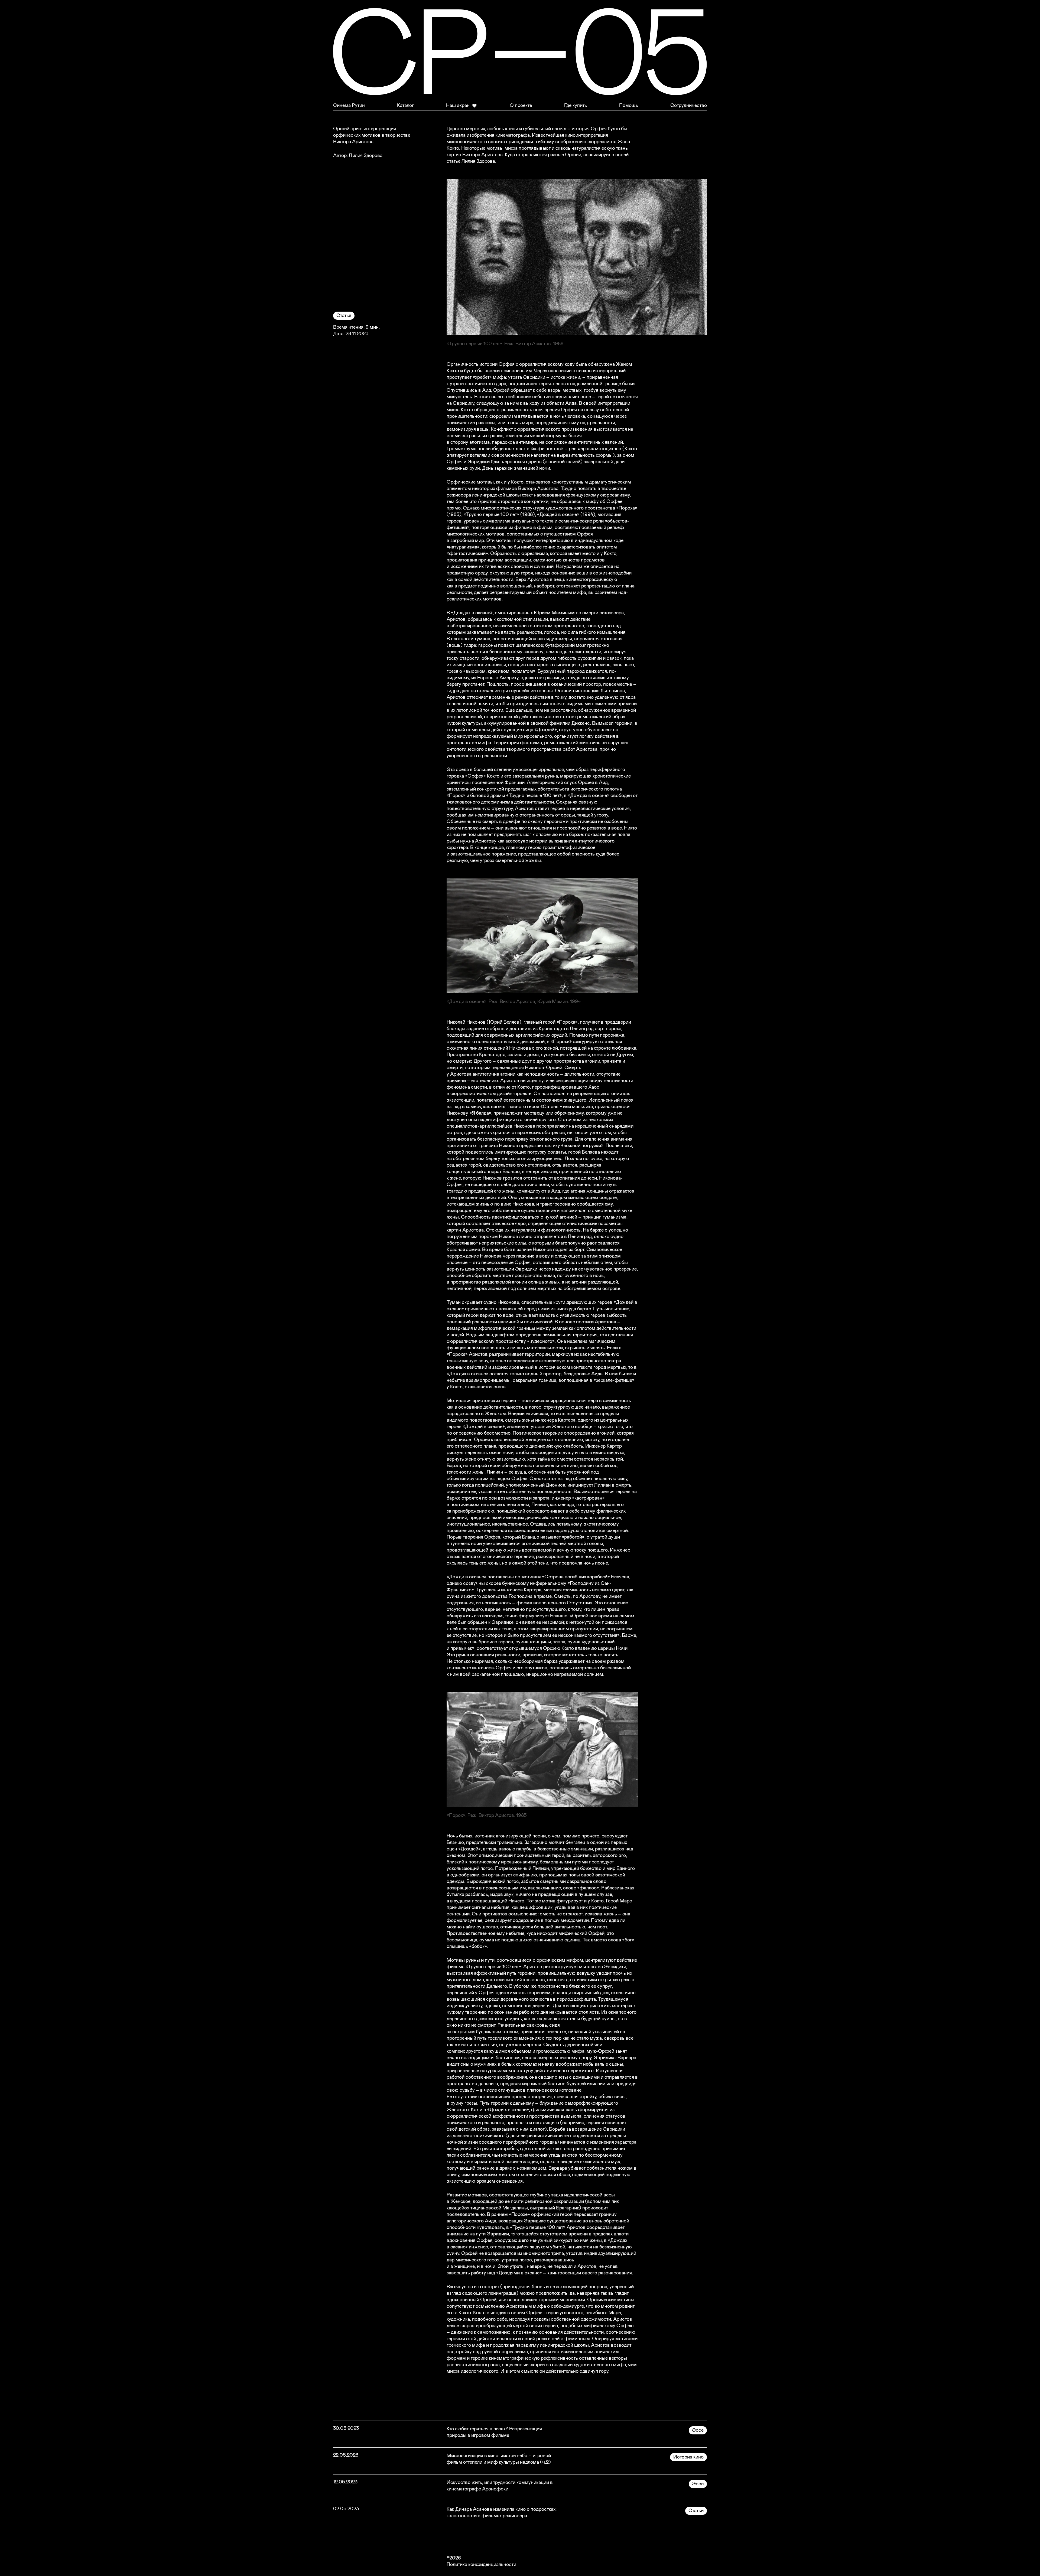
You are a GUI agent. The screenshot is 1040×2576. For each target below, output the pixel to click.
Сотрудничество (689, 106)
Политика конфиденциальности (481, 2565)
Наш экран (458, 106)
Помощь (629, 106)
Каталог (405, 106)
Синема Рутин (349, 106)
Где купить (576, 106)
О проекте (521, 106)
